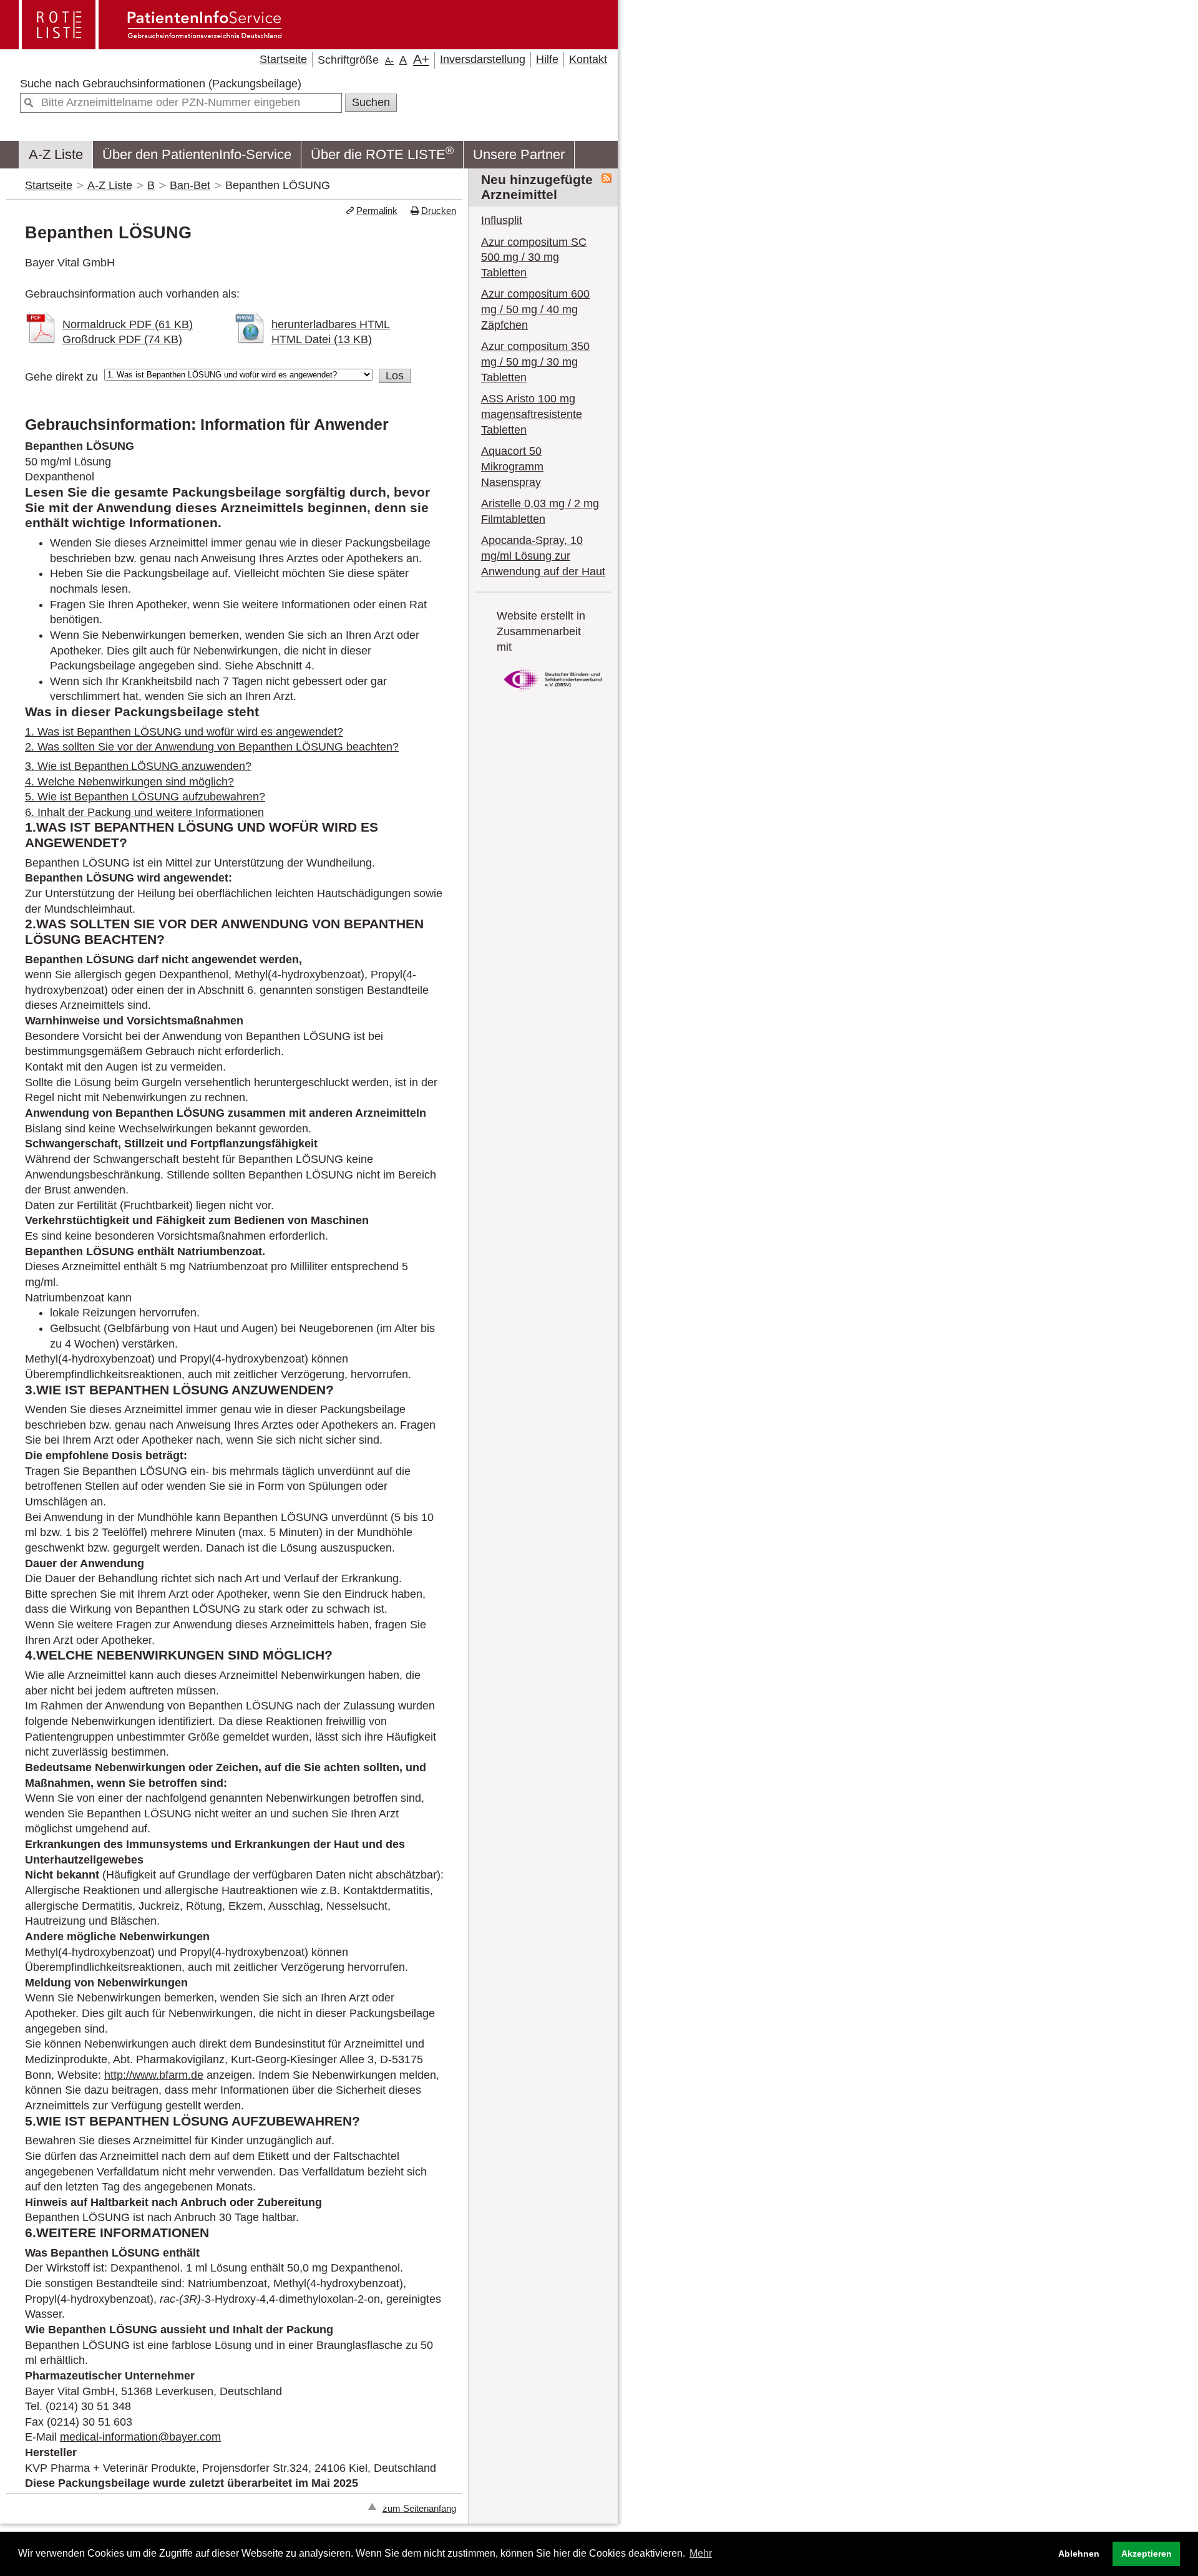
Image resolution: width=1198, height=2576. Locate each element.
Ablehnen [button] (1079, 2554)
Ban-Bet (190, 185)
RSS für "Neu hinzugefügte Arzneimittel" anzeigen (606, 178)
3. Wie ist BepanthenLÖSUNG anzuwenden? (138, 766)
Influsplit (502, 220)
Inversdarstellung (483, 59)
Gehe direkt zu (61, 377)
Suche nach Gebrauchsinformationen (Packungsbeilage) (161, 84)
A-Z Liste (56, 154)
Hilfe (547, 59)
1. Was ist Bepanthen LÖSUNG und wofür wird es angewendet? (184, 732)
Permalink (377, 211)
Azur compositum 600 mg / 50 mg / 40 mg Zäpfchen (535, 309)
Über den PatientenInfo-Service (197, 154)
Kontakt (588, 59)
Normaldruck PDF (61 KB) (128, 324)
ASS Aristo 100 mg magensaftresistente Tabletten (532, 414)
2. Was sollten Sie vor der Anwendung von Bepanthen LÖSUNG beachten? (212, 747)
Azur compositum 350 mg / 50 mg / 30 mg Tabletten (535, 362)
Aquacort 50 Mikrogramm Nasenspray (512, 466)
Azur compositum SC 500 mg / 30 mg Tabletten (534, 257)
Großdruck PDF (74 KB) (122, 339)
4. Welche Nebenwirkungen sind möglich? (129, 782)
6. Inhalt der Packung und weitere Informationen (144, 812)
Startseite (283, 59)
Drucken (439, 211)
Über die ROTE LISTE (382, 152)
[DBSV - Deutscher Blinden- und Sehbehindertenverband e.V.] (553, 694)
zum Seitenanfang (419, 2508)
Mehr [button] (701, 2553)
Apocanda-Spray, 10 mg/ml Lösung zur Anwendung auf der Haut (543, 556)
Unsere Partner (519, 154)
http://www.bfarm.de (154, 2075)
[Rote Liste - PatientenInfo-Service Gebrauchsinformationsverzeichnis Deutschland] (152, 44)
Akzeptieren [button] (1147, 2554)
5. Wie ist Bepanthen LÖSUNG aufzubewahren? (145, 797)
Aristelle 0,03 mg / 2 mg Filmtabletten (540, 511)
